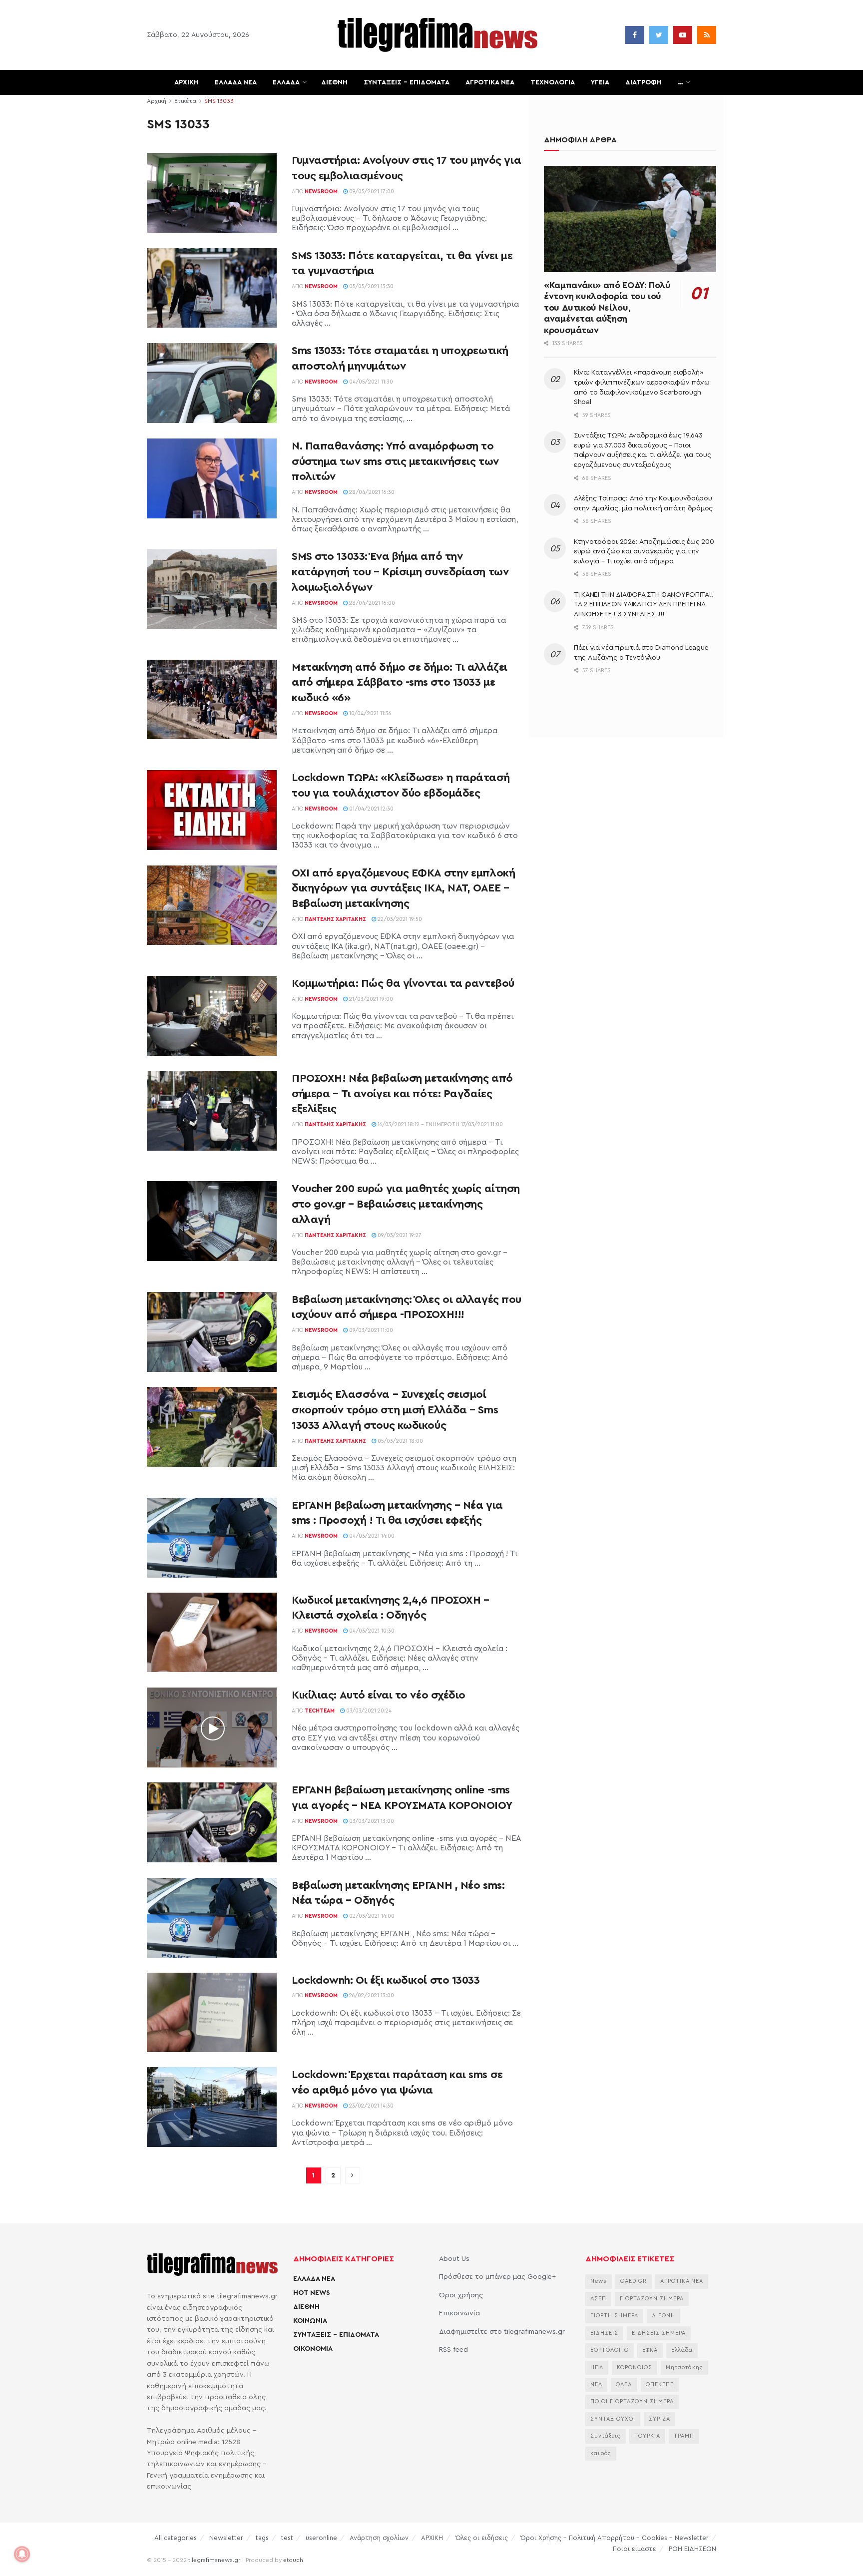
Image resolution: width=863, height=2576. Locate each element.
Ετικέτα (185, 101)
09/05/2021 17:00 (371, 192)
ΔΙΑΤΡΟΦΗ (644, 82)
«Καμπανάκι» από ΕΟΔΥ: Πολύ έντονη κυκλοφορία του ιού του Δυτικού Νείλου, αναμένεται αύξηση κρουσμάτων (607, 308)
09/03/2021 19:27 (399, 1235)
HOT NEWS (312, 2293)
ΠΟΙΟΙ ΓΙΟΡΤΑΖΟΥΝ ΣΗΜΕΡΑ (632, 2401)
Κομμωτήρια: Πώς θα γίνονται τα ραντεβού (403, 983)
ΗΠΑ (597, 2367)
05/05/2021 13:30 (371, 286)
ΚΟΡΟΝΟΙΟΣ (635, 2367)
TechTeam (320, 1711)
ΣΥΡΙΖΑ (659, 2419)
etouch (293, 2560)
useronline (321, 2538)
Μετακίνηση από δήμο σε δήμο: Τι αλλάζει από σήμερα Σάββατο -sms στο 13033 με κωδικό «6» (400, 683)
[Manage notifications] (22, 2554)
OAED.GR (634, 2281)
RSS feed (453, 2350)
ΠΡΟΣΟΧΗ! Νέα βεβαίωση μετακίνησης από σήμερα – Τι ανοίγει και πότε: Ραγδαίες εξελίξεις (402, 1094)
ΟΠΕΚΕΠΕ (660, 2384)
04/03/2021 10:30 (371, 1631)
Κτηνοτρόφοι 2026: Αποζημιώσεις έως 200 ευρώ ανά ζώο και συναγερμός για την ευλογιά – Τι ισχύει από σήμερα (644, 552)
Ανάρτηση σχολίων (379, 2538)
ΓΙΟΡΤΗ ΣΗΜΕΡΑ (614, 2316)
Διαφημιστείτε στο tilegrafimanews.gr (502, 2332)
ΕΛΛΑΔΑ (286, 82)
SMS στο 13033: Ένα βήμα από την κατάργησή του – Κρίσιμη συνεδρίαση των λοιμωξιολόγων (400, 572)
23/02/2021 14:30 (371, 2106)
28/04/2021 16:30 (371, 492)
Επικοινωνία (459, 2313)
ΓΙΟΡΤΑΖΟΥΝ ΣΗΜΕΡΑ (652, 2299)
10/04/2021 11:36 (370, 713)
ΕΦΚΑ (650, 2350)
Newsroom (321, 192)
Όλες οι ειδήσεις (482, 2538)
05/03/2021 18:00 (400, 1441)
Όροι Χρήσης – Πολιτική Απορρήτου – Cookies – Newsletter (615, 2538)
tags (262, 2538)
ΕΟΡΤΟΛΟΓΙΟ (610, 2350)
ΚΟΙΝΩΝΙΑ (310, 2321)
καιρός (601, 2453)
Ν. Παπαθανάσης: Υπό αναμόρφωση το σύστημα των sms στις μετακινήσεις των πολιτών (395, 461)
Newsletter (226, 2538)
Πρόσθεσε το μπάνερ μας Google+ (497, 2277)
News (599, 2281)
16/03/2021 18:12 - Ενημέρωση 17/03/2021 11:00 (439, 1124)
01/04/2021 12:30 (371, 809)
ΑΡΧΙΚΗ (187, 82)
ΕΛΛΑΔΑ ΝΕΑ (236, 82)
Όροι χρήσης (461, 2295)
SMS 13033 (219, 101)
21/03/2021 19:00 (370, 999)
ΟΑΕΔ (624, 2384)
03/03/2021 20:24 (368, 1711)
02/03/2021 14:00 (371, 1916)
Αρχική (157, 101)
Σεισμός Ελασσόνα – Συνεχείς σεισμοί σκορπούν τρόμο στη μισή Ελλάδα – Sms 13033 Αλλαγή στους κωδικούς (395, 1410)
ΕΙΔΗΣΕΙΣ (604, 2333)
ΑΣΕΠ (598, 2299)
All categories (176, 2538)
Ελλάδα (682, 2350)
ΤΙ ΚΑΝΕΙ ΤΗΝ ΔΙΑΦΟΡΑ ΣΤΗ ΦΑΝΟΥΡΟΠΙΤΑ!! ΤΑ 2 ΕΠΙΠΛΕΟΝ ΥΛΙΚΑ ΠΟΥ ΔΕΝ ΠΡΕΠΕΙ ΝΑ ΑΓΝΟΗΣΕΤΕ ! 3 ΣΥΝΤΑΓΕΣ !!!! (643, 605)
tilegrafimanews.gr (214, 2560)
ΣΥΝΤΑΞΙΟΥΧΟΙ (613, 2419)
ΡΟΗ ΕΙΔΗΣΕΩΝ (692, 2549)
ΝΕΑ (596, 2384)
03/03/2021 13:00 (371, 1821)
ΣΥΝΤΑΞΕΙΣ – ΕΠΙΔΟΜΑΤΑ (407, 82)
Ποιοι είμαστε (635, 2549)
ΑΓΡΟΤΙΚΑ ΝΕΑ (490, 82)
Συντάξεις (606, 2436)
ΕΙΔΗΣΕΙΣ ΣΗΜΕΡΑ (659, 2333)
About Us (454, 2259)
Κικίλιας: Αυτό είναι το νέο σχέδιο (379, 1695)
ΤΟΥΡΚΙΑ (647, 2436)
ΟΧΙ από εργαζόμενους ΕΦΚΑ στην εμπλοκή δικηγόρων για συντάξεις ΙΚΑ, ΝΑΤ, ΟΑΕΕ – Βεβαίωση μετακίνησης (403, 888)
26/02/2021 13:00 (371, 1995)
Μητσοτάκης (684, 2367)
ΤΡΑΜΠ (684, 2436)
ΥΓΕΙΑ (600, 82)
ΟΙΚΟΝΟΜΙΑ (313, 2349)
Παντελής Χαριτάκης (335, 919)
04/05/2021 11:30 (370, 382)
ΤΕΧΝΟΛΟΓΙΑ (553, 82)
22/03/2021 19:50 (399, 919)
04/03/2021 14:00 (371, 1536)
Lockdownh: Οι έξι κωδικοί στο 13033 (386, 1980)
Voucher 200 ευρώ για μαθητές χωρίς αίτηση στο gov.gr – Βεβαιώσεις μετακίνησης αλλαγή (406, 1204)
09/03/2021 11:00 (370, 1330)
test (287, 2538)
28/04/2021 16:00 (371, 603)
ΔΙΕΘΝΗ (334, 82)
